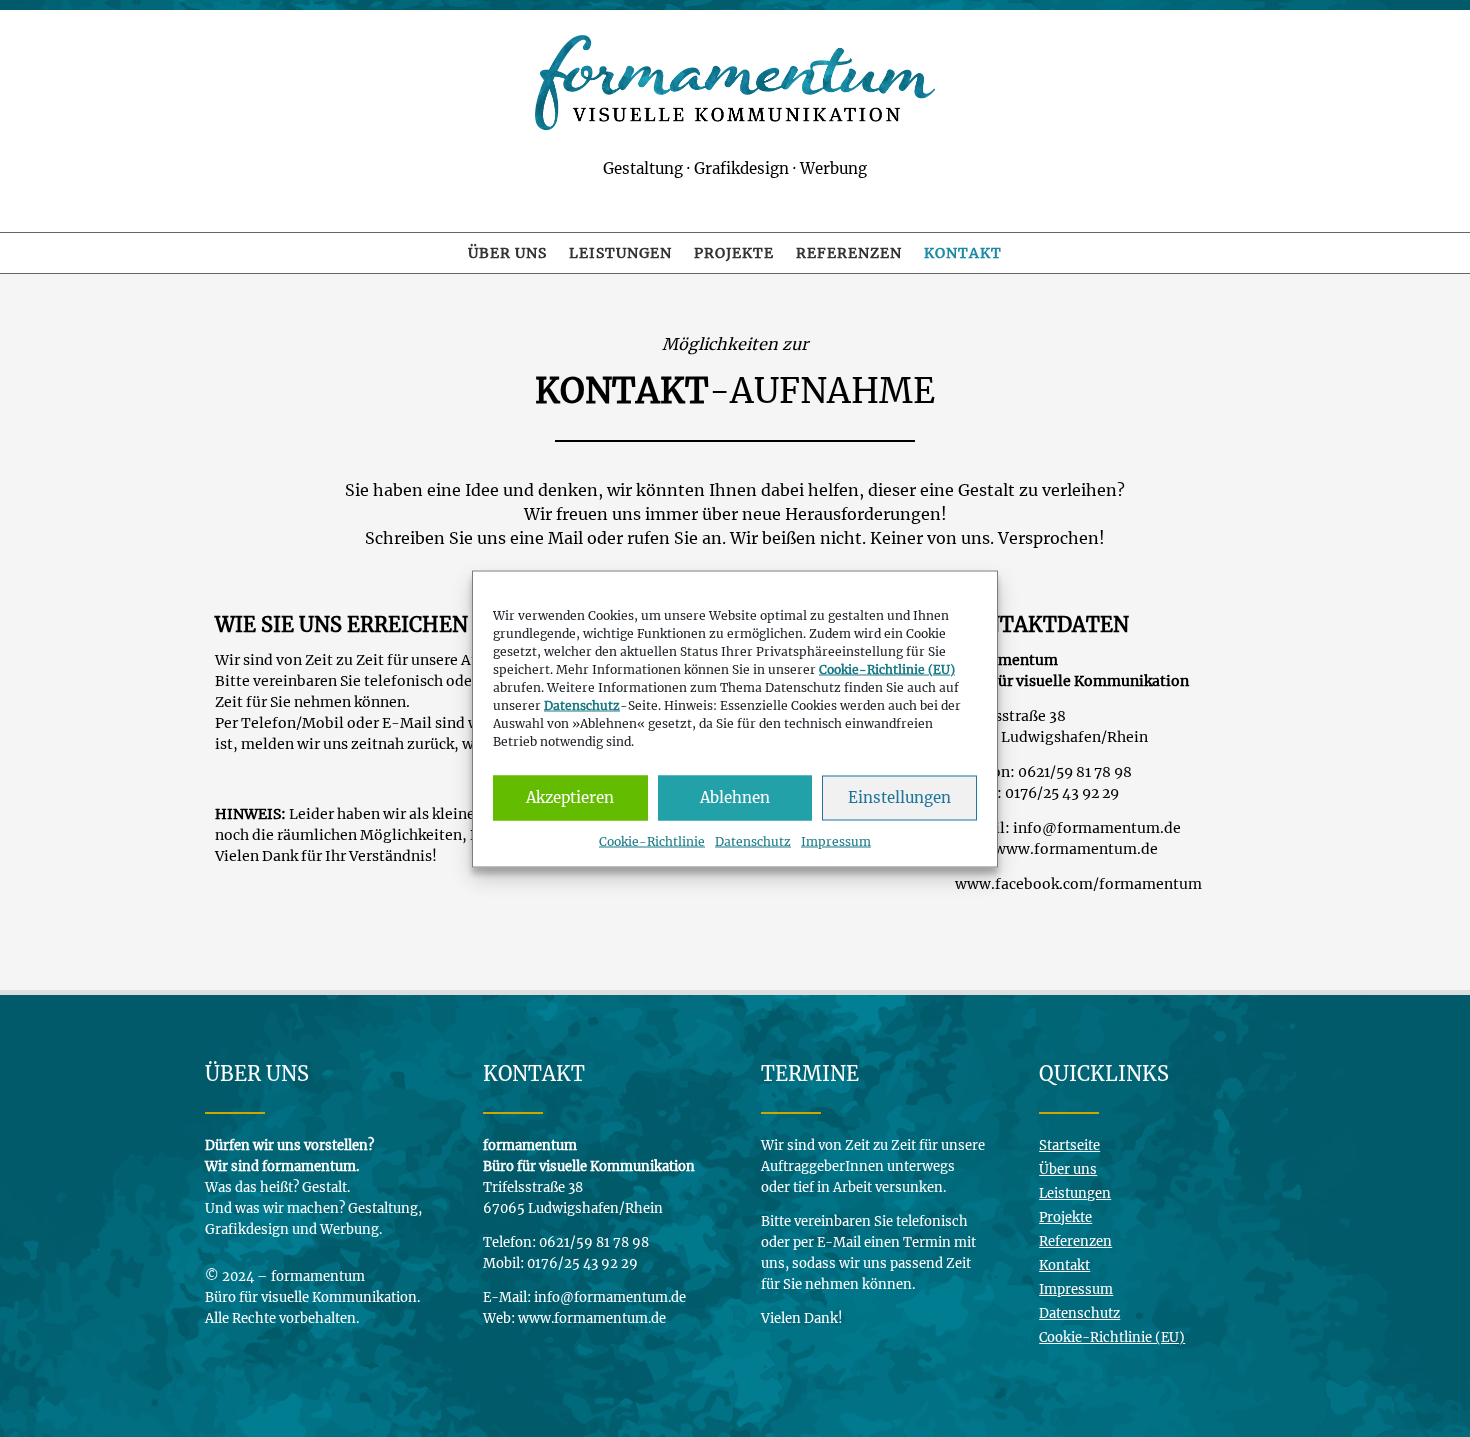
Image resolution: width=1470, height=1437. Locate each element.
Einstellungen (899, 797)
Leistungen (620, 254)
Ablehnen (735, 797)
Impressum (836, 840)
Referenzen (849, 254)
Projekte (734, 254)
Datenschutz (753, 840)
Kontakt (963, 254)
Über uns (507, 254)
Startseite (1069, 1145)
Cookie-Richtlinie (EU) (1112, 1337)
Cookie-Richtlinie (652, 840)
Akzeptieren (570, 797)
